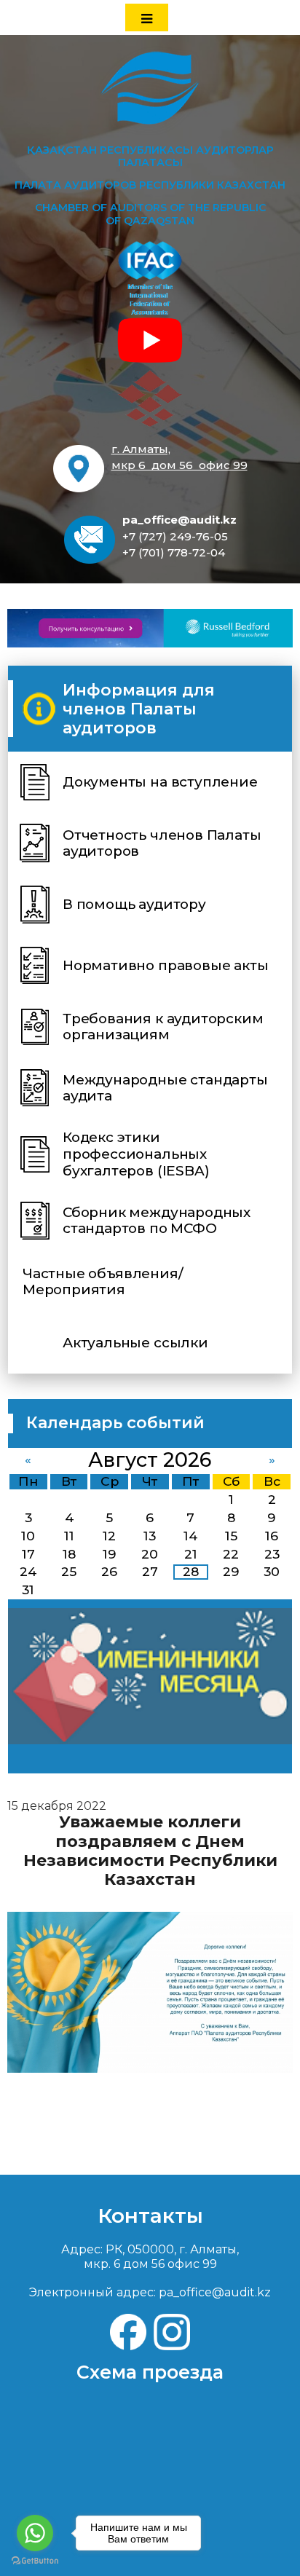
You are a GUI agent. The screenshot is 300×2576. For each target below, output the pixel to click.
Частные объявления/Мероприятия (103, 1282)
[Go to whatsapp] (35, 2533)
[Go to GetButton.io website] (35, 2561)
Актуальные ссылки (135, 1343)
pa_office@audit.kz (179, 520)
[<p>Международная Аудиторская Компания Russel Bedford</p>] (150, 628)
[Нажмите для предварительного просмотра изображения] (150, 1992)
